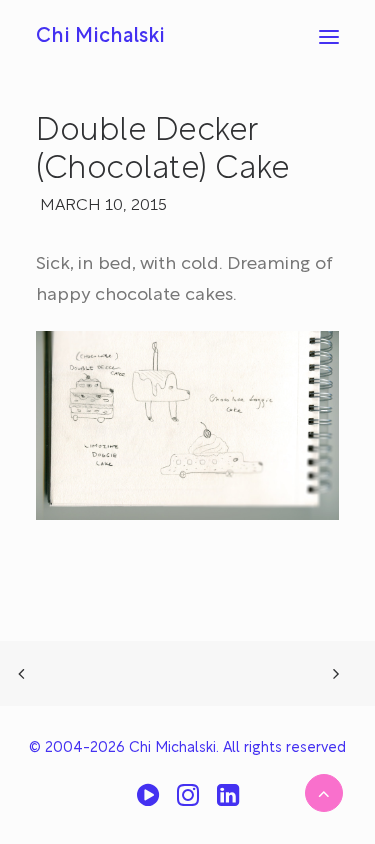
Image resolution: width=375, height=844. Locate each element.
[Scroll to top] (324, 793)
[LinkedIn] (228, 802)
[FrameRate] (148, 802)
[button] (329, 37)
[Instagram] (188, 802)
